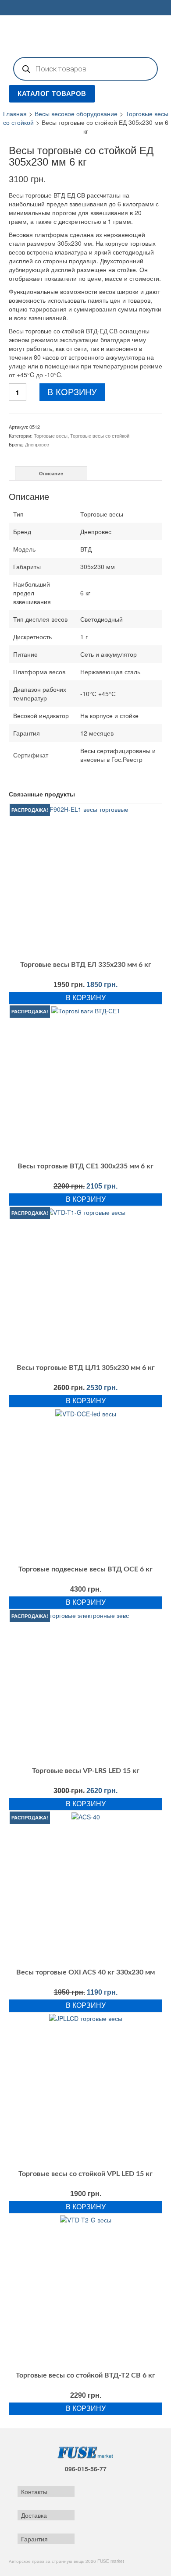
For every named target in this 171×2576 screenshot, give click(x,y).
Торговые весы (51, 435)
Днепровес (37, 444)
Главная (15, 113)
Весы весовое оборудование (76, 113)
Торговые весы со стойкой (100, 435)
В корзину (72, 392)
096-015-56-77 (86, 2469)
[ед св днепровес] (36, 140)
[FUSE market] (85, 35)
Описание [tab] (51, 473)
